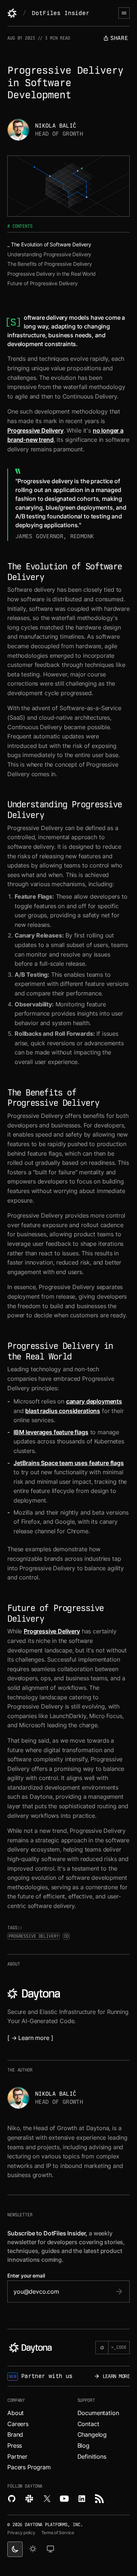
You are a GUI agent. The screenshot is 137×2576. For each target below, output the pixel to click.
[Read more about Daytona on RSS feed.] (99, 2499)
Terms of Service (58, 2533)
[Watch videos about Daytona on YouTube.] (64, 2499)
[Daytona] (12, 13)
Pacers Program (29, 2467)
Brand (15, 2434)
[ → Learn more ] (30, 2038)
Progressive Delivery (35, 430)
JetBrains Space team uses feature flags (69, 1463)
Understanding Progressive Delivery (49, 254)
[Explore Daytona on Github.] (12, 2499)
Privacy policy (21, 2533)
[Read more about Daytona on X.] (47, 2499)
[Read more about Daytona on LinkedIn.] (82, 2499)
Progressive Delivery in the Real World (52, 274)
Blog (83, 2445)
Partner (17, 2456)
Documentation (98, 2413)
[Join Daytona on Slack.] (29, 2499)
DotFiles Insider (60, 13)
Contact (88, 2424)
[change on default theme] (50, 2549)
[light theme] (33, 2549)
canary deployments (94, 1401)
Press (15, 2445)
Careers (18, 2424)
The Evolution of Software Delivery (51, 244)
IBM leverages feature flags (51, 1432)
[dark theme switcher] (15, 2549)
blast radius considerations (63, 1411)
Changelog (92, 2434)
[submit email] (119, 2291)
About (16, 2413)
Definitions (92, 2456)
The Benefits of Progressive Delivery (50, 264)
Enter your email (26, 2276)
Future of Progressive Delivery (43, 283)
